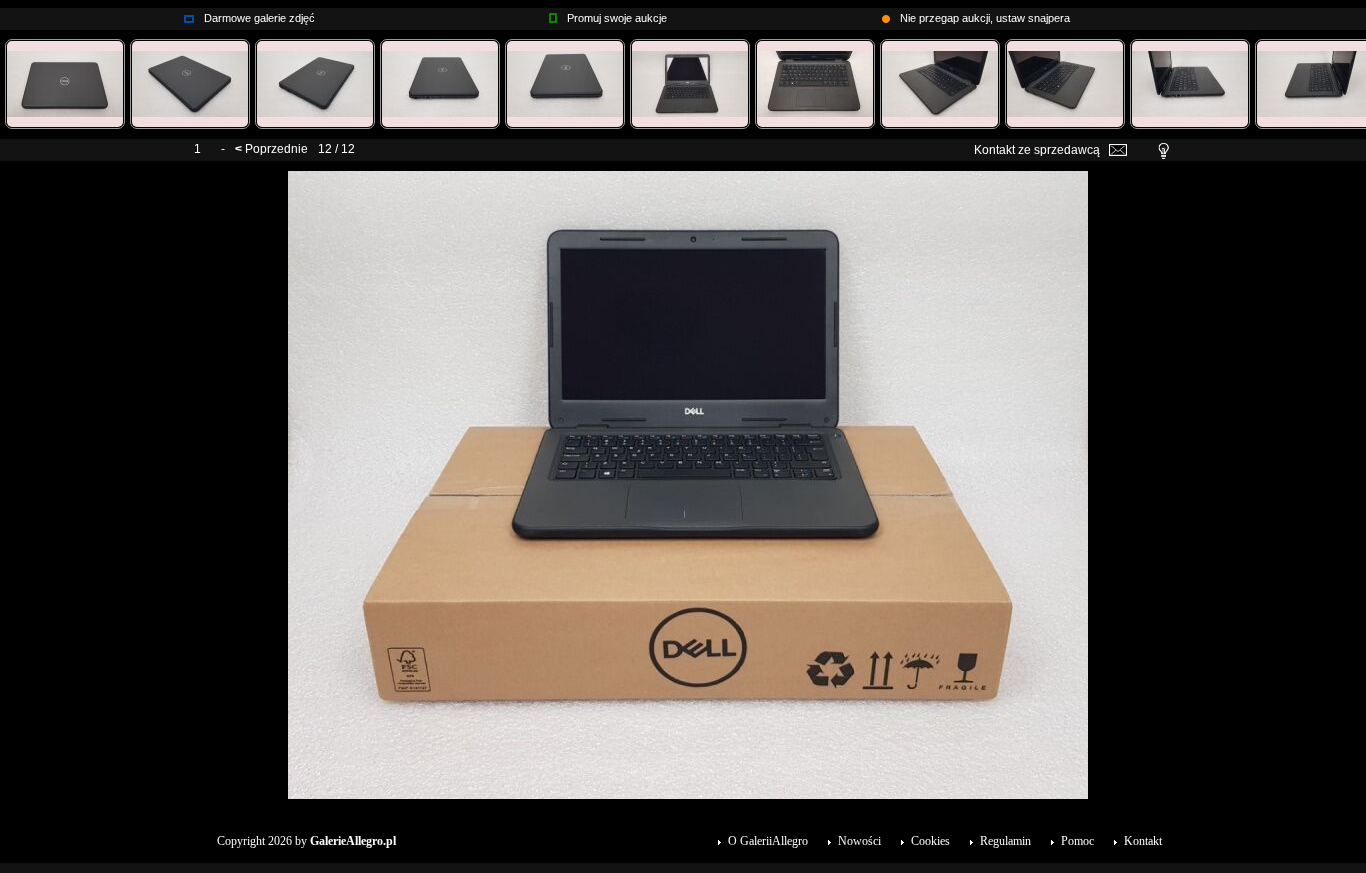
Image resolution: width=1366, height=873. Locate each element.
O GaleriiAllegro (768, 841)
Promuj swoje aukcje (617, 18)
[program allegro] (886, 14)
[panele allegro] (553, 14)
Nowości (859, 841)
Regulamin (1005, 841)
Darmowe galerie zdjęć (259, 18)
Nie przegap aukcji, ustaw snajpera (985, 18)
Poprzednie (276, 149)
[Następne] (688, 178)
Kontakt (1143, 841)
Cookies (930, 841)
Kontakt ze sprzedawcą (1037, 150)
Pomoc (1077, 841)
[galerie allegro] (189, 14)
